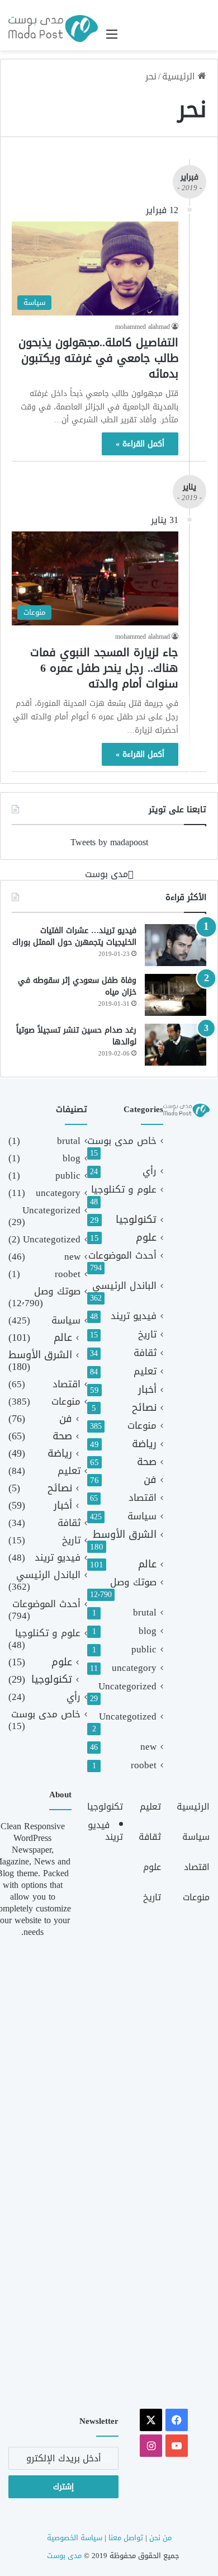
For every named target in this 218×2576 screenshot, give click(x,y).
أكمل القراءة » (140, 444)
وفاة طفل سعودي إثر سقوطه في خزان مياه (77, 986)
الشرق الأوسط (125, 1535)
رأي (150, 1171)
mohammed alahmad (143, 327)
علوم (146, 1238)
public (144, 1649)
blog (148, 1631)
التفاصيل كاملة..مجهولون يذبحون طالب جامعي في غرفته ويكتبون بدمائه (98, 358)
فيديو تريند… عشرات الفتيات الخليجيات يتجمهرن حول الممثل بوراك (74, 937)
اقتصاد (143, 1498)
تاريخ (147, 1334)
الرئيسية (180, 76)
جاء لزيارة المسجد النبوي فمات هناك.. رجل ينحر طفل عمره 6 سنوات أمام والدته (104, 668)
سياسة (142, 1516)
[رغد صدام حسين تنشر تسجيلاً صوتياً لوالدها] (176, 1045)
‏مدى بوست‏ (106, 874)
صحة (147, 1462)
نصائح (144, 1408)
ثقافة (145, 1353)
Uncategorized (127, 1686)
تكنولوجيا (136, 1220)
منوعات (142, 1426)
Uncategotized (128, 1716)
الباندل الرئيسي (124, 1286)
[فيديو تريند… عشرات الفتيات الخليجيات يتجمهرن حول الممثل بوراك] (176, 945)
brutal (145, 1612)
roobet (144, 1765)
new (148, 1747)
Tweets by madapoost (109, 842)
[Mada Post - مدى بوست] (53, 29)
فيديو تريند (134, 1316)
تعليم (145, 1371)
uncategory (134, 1668)
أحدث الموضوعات (122, 1256)
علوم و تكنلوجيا (124, 1190)
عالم (147, 1564)
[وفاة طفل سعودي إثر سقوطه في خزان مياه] (176, 995)
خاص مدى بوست (122, 1141)
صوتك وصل (133, 1582)
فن (150, 1480)
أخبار (147, 1390)
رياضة (144, 1444)
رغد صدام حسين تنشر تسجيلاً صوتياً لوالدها (76, 1036)
